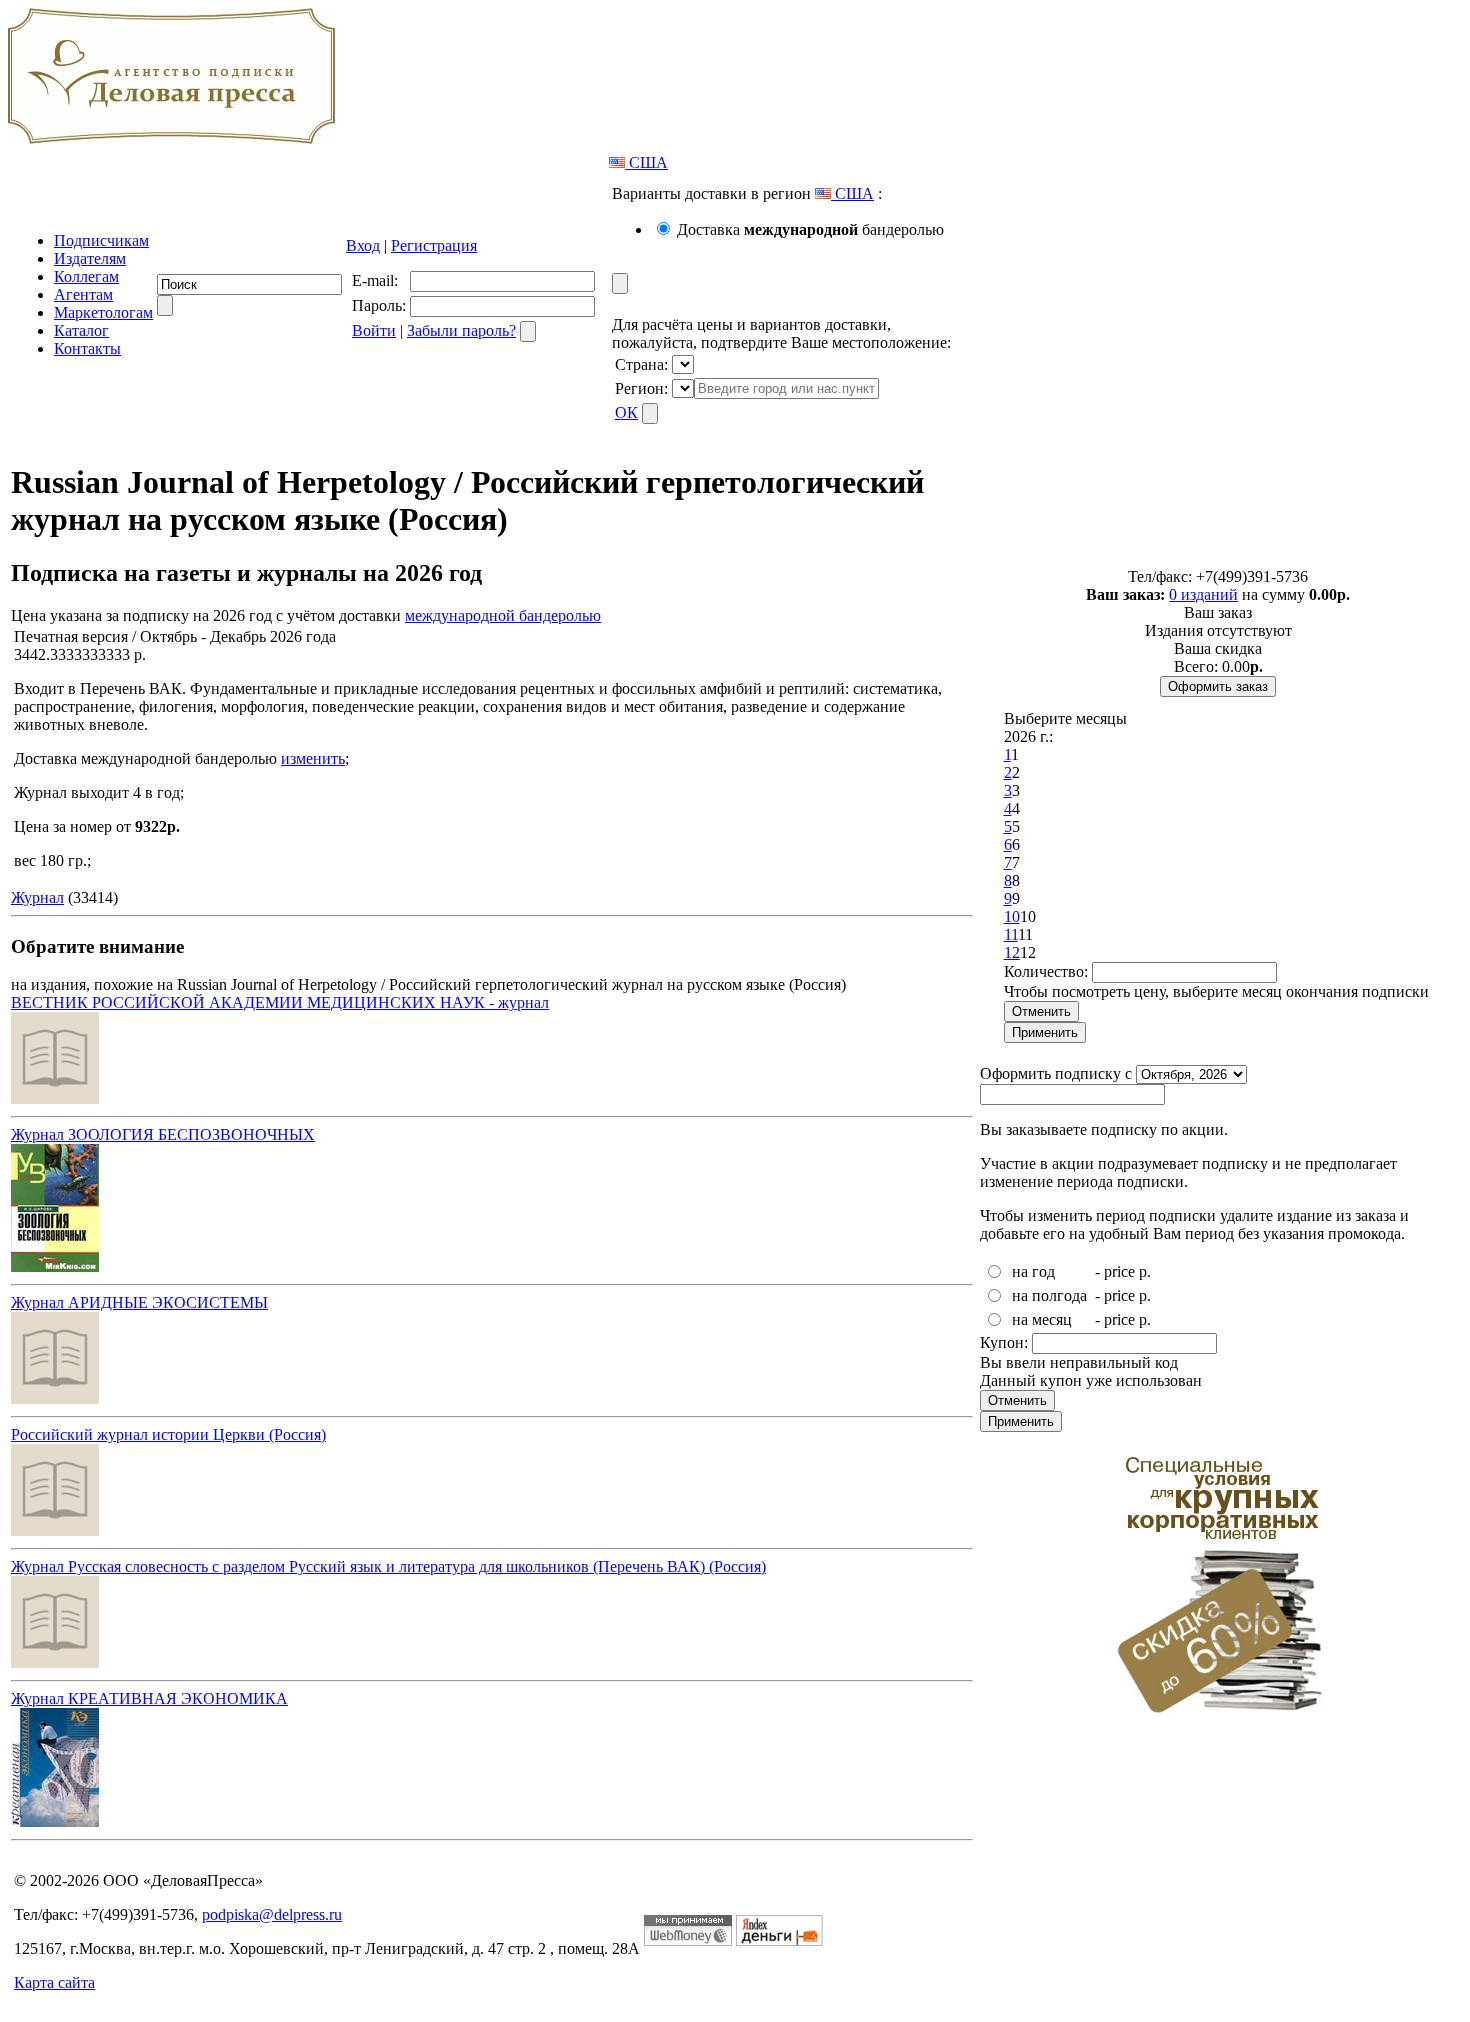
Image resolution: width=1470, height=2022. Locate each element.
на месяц (1042, 1319)
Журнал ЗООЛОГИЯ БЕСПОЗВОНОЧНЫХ (163, 1134)
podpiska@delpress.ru (272, 1914)
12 (1012, 952)
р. (1145, 1271)
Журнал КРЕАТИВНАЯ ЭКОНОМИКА (149, 1698)
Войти (374, 330)
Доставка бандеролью (810, 229)
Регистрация (434, 245)
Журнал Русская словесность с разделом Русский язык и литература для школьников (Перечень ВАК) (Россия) (388, 1566)
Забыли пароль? (461, 330)
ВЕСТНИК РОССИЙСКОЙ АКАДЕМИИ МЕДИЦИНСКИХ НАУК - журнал (280, 1002)
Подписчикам (101, 240)
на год (1033, 1271)
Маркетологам (103, 312)
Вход (363, 245)
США (646, 162)
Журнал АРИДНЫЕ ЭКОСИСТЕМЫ (139, 1302)
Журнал (37, 897)
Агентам (83, 294)
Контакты (87, 348)
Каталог (81, 330)
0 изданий (1203, 594)
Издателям (90, 258)
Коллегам (86, 276)
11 (1011, 934)
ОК (626, 412)
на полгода (1049, 1295)
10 (1012, 916)
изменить (313, 758)
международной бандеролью (503, 615)
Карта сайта (54, 1982)
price (1119, 1271)
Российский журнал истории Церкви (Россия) (168, 1434)
